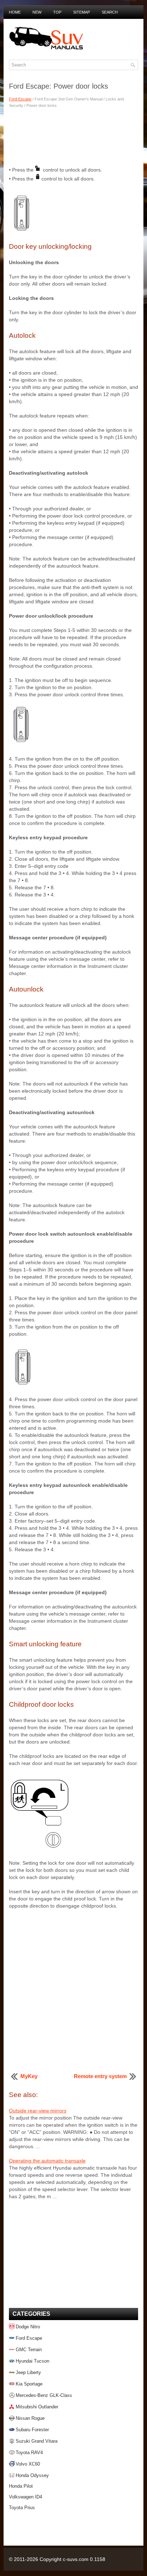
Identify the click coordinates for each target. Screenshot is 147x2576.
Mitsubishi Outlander (37, 2407)
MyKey (29, 2076)
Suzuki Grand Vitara (37, 2441)
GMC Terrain (29, 2350)
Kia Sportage (29, 2384)
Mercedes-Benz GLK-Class (44, 2395)
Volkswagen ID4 (26, 2497)
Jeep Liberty (28, 2372)
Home (15, 12)
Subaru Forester (32, 2430)
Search (110, 12)
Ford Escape (20, 99)
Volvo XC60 (28, 2464)
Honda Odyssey (32, 2475)
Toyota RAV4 (29, 2453)
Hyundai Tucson (32, 2361)
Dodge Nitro (28, 2327)
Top (57, 12)
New (37, 12)
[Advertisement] (73, 136)
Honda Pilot (21, 2486)
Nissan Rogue (30, 2418)
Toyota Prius (22, 2508)
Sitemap (82, 12)
